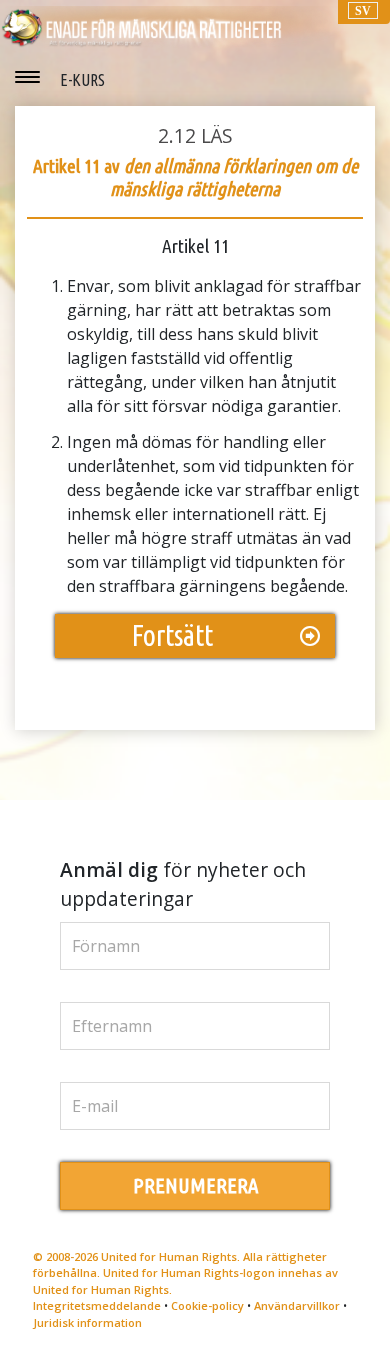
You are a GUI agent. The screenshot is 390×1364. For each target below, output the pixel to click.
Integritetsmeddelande (97, 1305)
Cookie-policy (207, 1305)
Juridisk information (87, 1322)
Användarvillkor (297, 1305)
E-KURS (82, 80)
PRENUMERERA (195, 1185)
